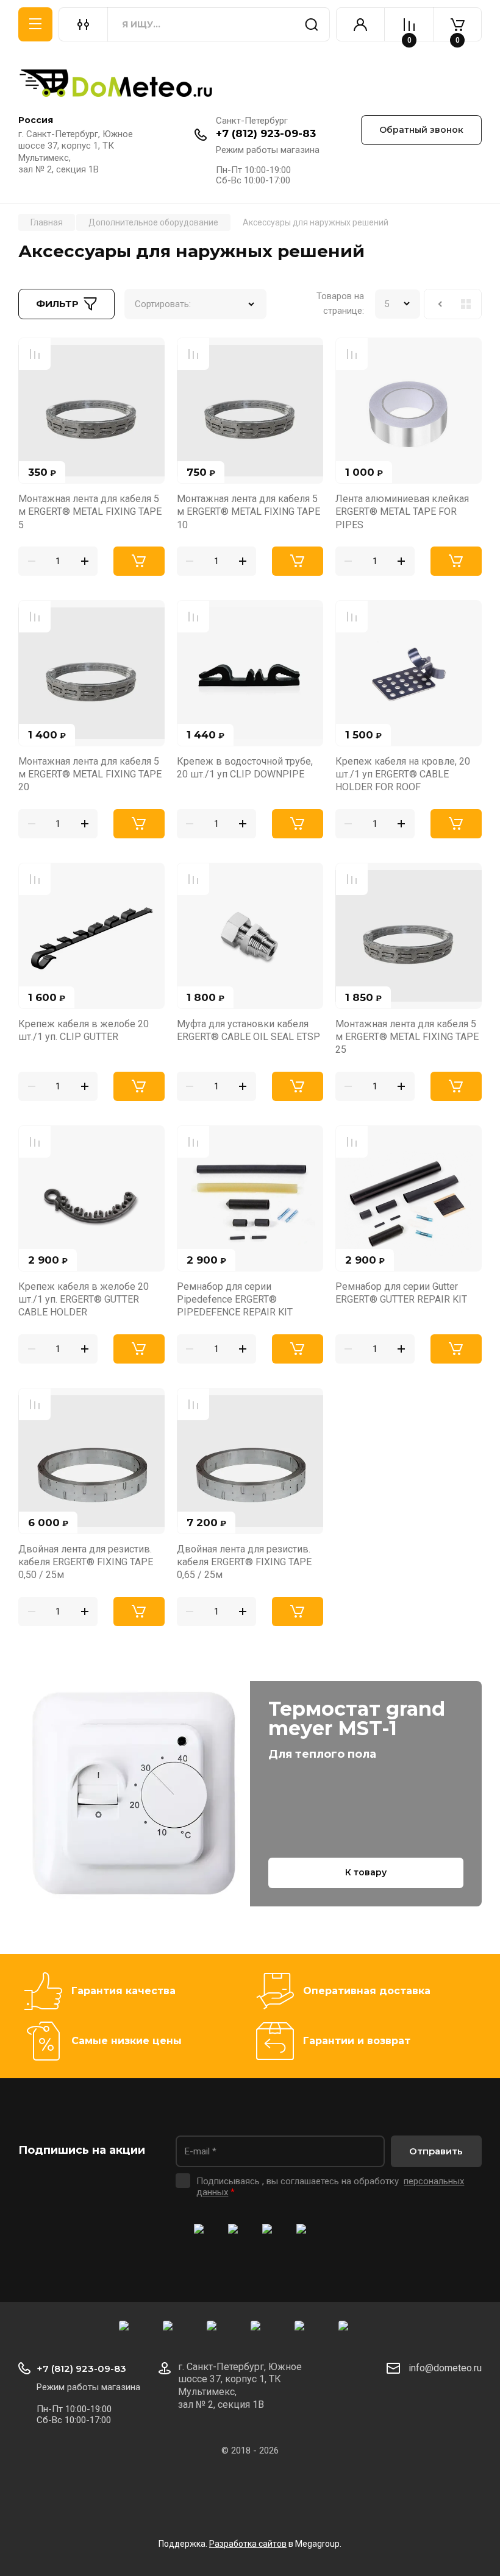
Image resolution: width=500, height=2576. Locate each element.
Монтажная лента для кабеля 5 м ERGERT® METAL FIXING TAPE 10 (248, 512)
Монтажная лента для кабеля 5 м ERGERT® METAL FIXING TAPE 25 (407, 1037)
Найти (312, 24)
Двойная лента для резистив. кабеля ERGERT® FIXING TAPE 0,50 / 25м (86, 1562)
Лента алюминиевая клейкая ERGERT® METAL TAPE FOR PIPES (402, 512)
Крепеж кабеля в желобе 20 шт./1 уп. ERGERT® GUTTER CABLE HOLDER (84, 1300)
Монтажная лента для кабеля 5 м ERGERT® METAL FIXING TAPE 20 (90, 774)
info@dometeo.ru (445, 2368)
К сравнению (35, 354)
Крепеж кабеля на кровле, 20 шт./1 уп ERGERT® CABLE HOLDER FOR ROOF (403, 774)
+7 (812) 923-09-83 (266, 133)
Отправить (436, 2151)
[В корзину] (139, 561)
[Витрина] (466, 304)
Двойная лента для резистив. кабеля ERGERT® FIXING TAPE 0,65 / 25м (244, 1562)
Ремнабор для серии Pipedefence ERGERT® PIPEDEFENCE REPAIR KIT (235, 1300)
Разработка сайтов (248, 2544)
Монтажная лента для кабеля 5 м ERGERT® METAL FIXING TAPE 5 (90, 512)
